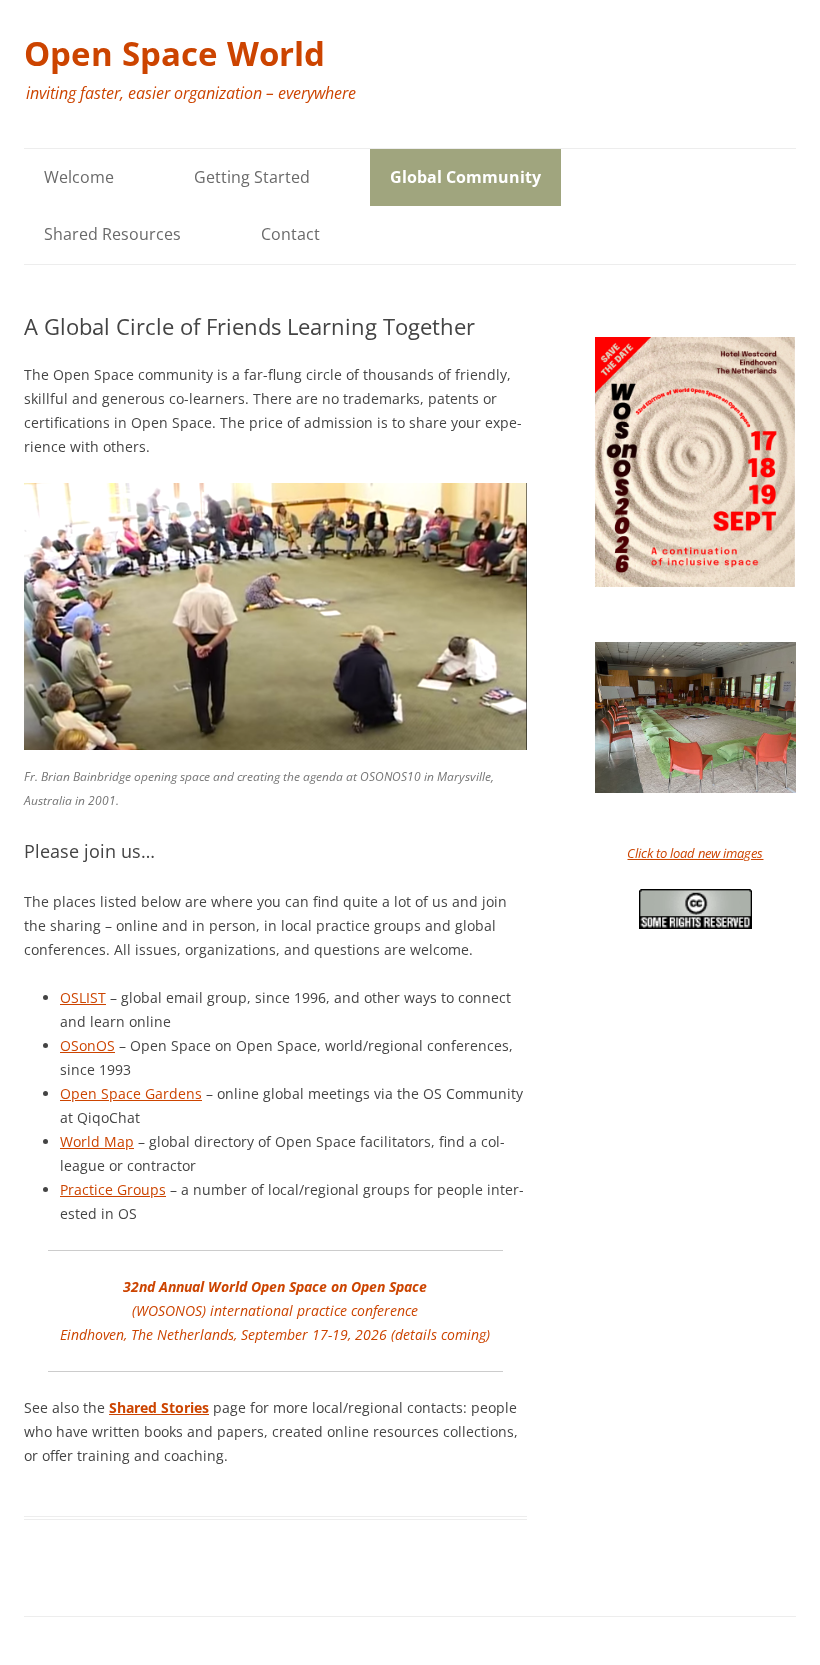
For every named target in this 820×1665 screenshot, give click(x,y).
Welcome (79, 177)
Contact (290, 234)
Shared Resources (112, 234)
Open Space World (174, 53)
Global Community (465, 177)
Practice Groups (113, 1189)
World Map (97, 1141)
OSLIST (83, 997)
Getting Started (252, 177)
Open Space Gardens (131, 1093)
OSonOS (87, 1045)
